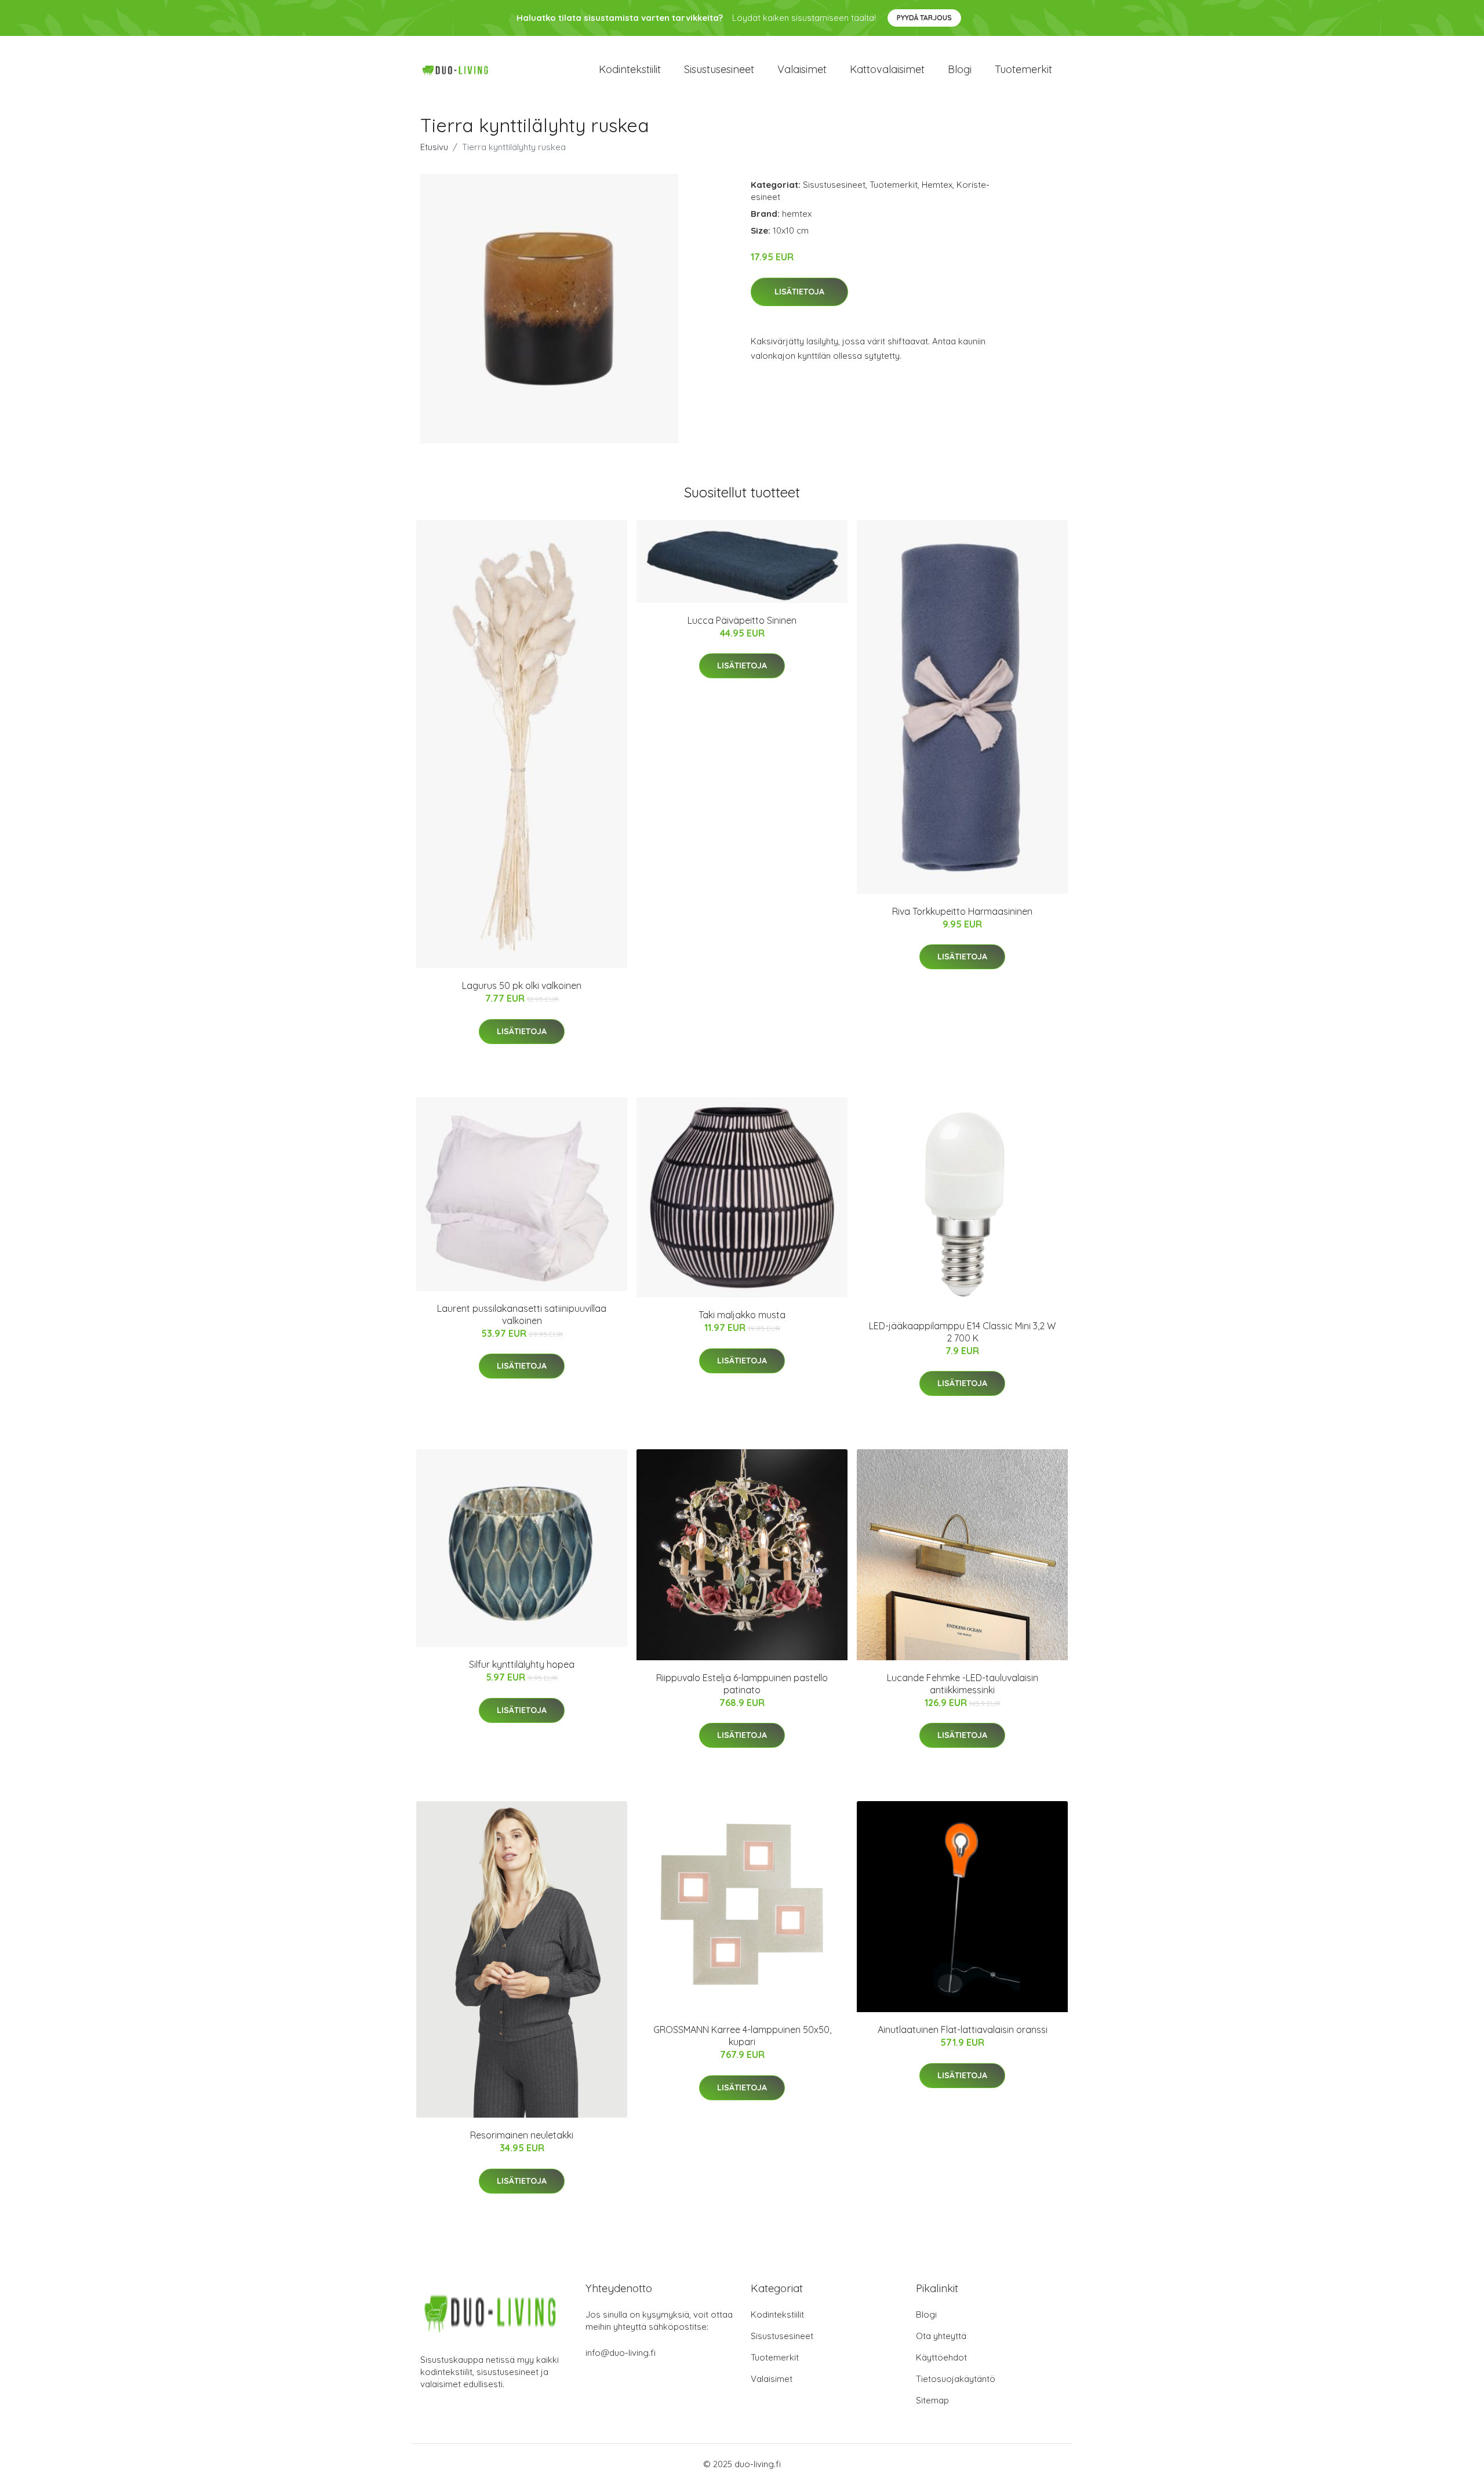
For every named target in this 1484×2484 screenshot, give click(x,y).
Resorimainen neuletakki (522, 2135)
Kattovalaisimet (887, 69)
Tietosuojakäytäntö (956, 2379)
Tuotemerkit (1023, 69)
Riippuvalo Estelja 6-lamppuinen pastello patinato (742, 1684)
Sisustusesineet (719, 69)
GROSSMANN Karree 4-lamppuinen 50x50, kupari (742, 2036)
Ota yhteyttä (941, 2336)
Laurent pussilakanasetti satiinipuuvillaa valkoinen (522, 1314)
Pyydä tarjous (924, 18)
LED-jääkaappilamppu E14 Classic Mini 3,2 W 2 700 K (962, 1332)
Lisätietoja (799, 292)
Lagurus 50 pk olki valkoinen (522, 985)
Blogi (960, 69)
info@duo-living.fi (621, 2353)
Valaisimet (802, 69)
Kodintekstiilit (630, 69)
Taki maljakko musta (742, 1315)
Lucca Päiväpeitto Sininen (742, 620)
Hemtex (937, 185)
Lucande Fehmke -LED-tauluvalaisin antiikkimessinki (963, 1684)
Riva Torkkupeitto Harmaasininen (962, 911)
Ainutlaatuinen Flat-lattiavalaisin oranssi (963, 2030)
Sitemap (932, 2400)
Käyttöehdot (941, 2357)
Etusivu (434, 147)
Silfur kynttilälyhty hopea (522, 1664)
